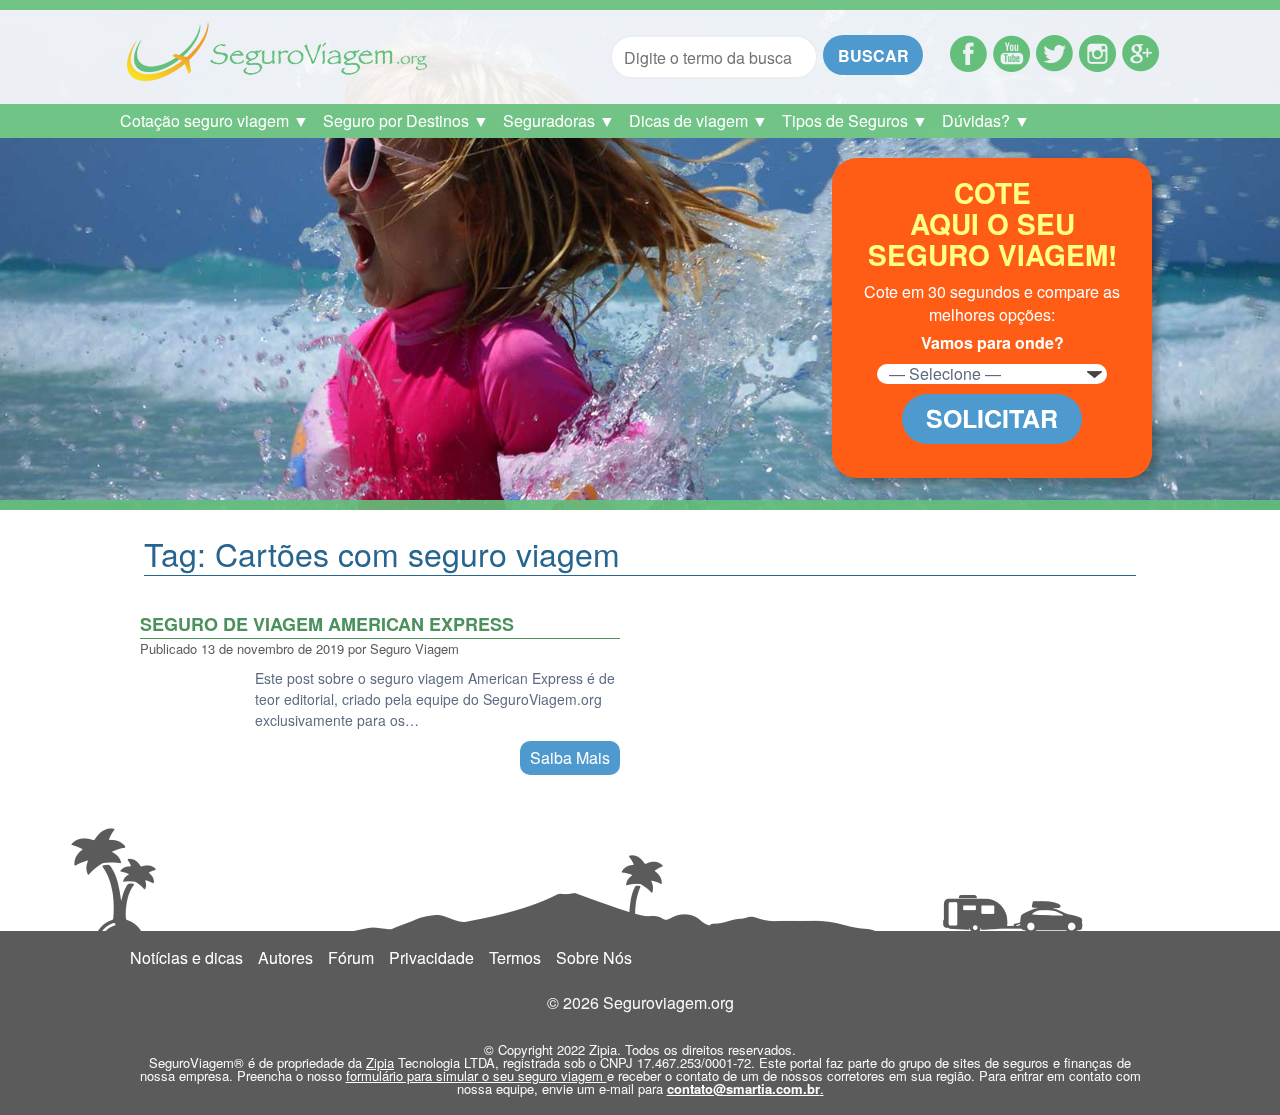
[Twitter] (1054, 65)
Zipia (380, 1062)
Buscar (873, 55)
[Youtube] (1011, 65)
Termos (515, 957)
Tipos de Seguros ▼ (855, 120)
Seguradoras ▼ (559, 120)
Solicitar (992, 418)
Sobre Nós (594, 957)
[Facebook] (968, 65)
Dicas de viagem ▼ (698, 120)
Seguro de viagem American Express (327, 624)
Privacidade (431, 957)
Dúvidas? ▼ (986, 120)
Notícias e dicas (186, 957)
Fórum (351, 957)
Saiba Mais (570, 757)
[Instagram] (1097, 65)
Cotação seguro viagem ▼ (214, 120)
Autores (285, 957)
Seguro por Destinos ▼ (406, 120)
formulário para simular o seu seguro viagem (476, 1075)
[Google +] (1140, 65)
